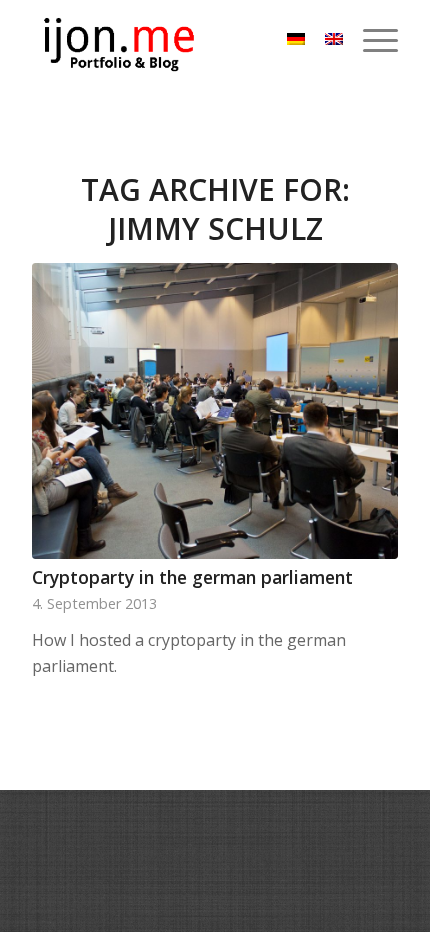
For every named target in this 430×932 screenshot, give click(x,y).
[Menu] (370, 40)
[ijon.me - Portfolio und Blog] (178, 40)
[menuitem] (370, 40)
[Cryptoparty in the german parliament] (215, 411)
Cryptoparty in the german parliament (192, 577)
